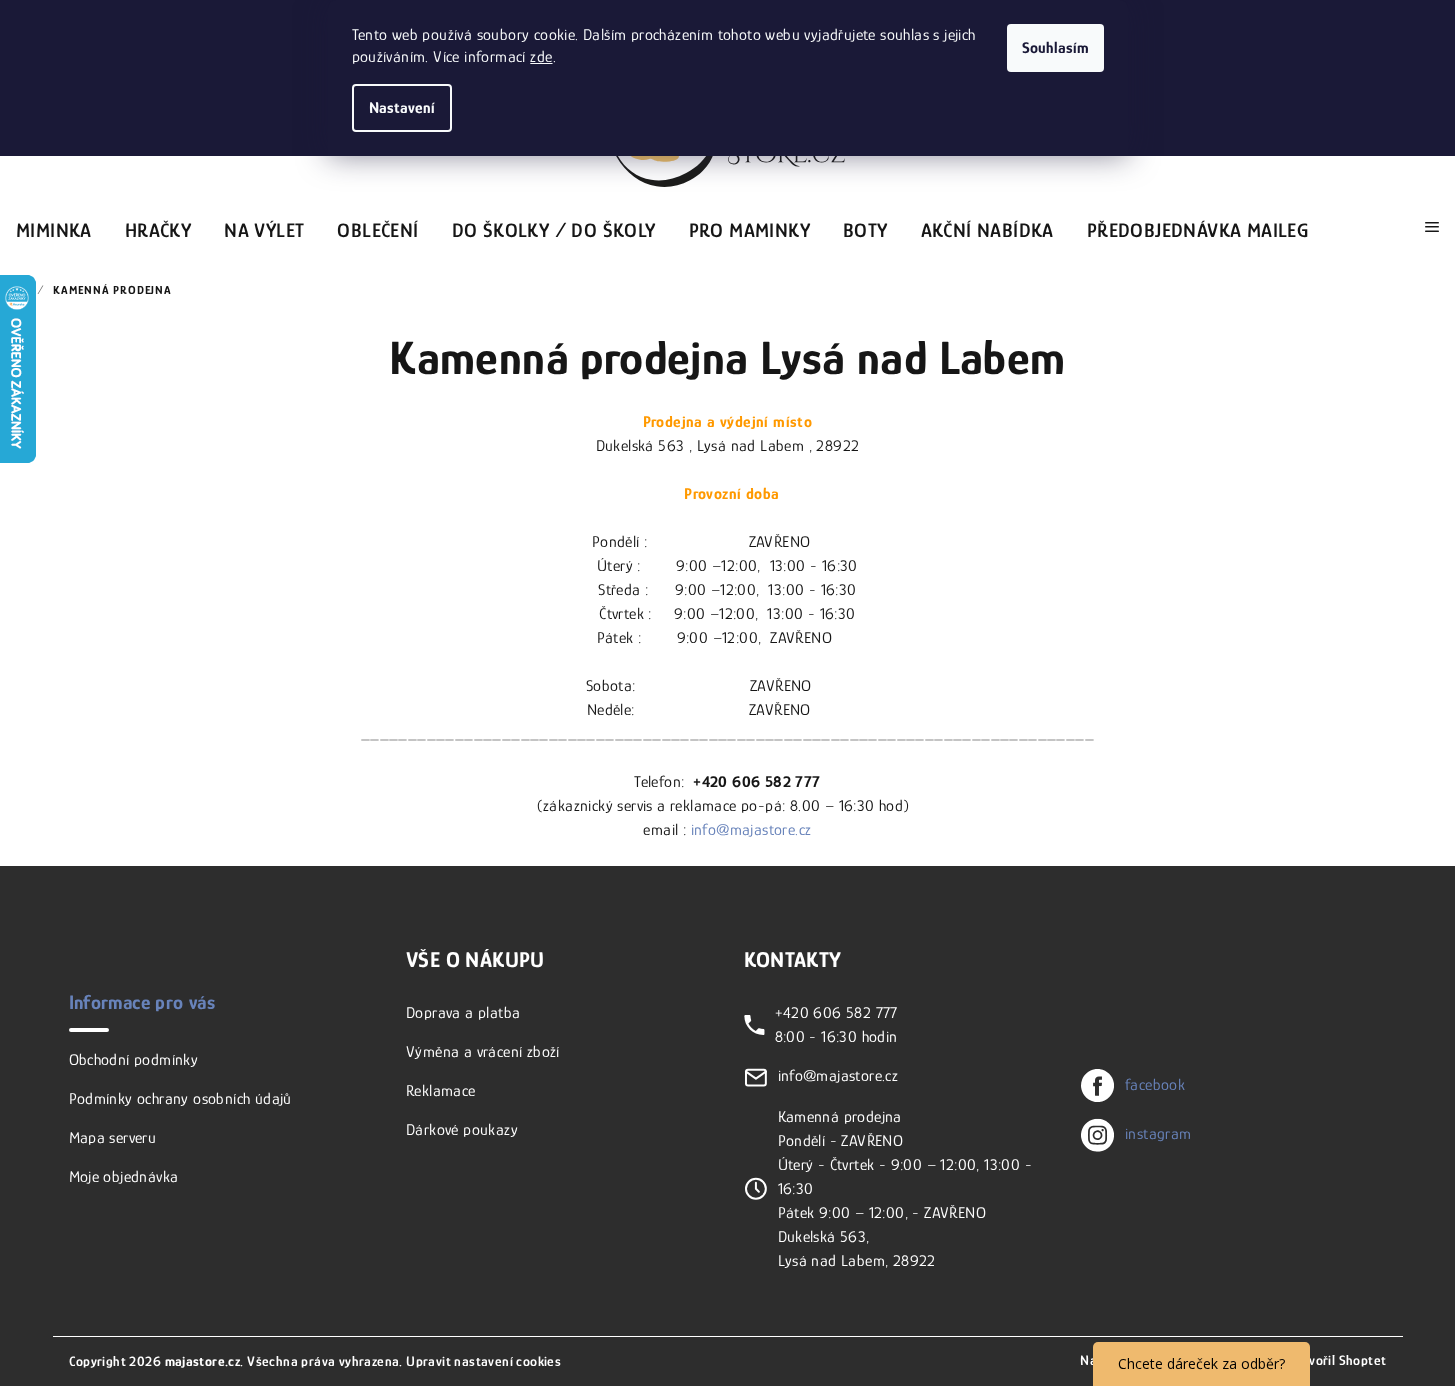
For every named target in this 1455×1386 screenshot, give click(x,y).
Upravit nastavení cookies (483, 1361)
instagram (1158, 1134)
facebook (1155, 1085)
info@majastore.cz (751, 830)
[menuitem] (54, 227)
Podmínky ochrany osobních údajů (180, 1099)
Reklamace (441, 1091)
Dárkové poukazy (462, 1130)
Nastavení (402, 108)
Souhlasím (1055, 48)
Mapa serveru (113, 1138)
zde (541, 57)
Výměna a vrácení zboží (483, 1052)
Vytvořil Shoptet (1337, 1360)
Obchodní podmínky (134, 1060)
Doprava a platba (463, 1013)
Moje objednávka (124, 1177)
